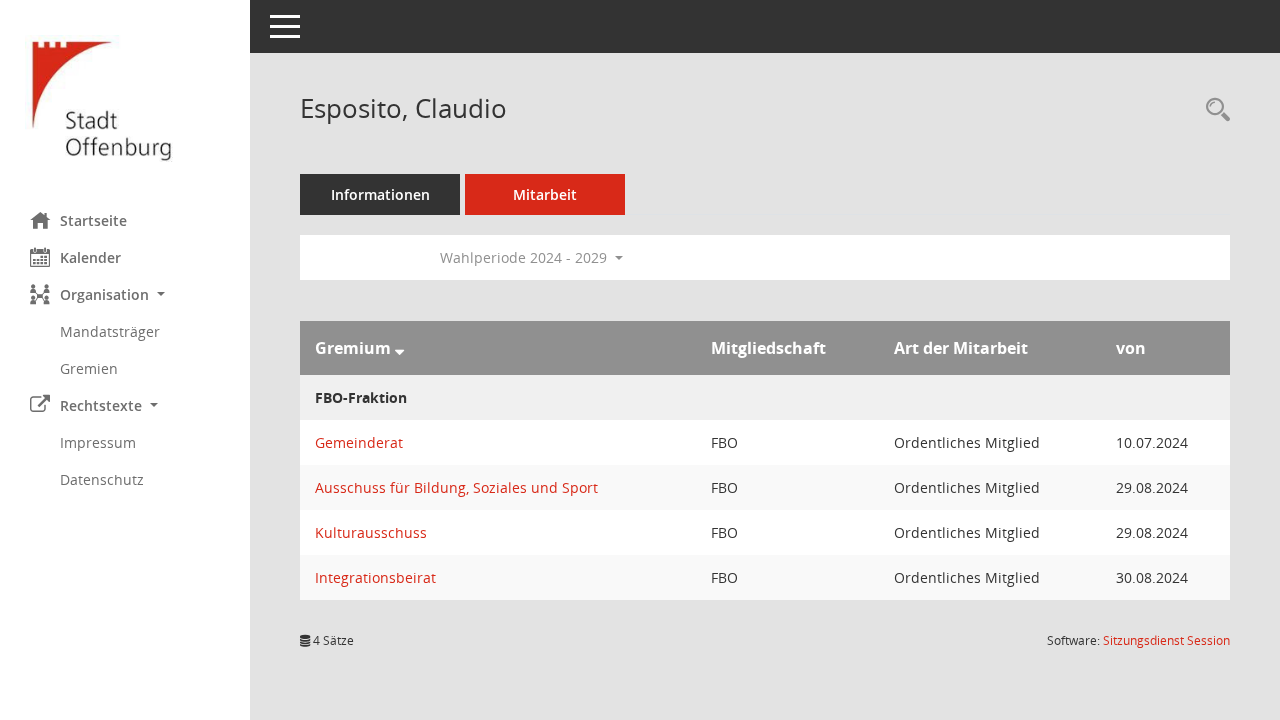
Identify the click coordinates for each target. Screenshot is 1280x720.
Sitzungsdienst (1166, 640)
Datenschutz (102, 479)
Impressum (98, 442)
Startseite (93, 220)
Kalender (90, 257)
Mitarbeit (545, 194)
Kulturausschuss (371, 532)
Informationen (380, 194)
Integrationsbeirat (375, 577)
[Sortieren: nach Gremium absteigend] (399, 348)
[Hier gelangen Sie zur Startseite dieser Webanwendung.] (125, 98)
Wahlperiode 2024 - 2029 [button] (525, 257)
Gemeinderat (359, 442)
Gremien (89, 368)
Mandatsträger (110, 331)
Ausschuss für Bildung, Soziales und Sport (456, 487)
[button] (125, 294)
